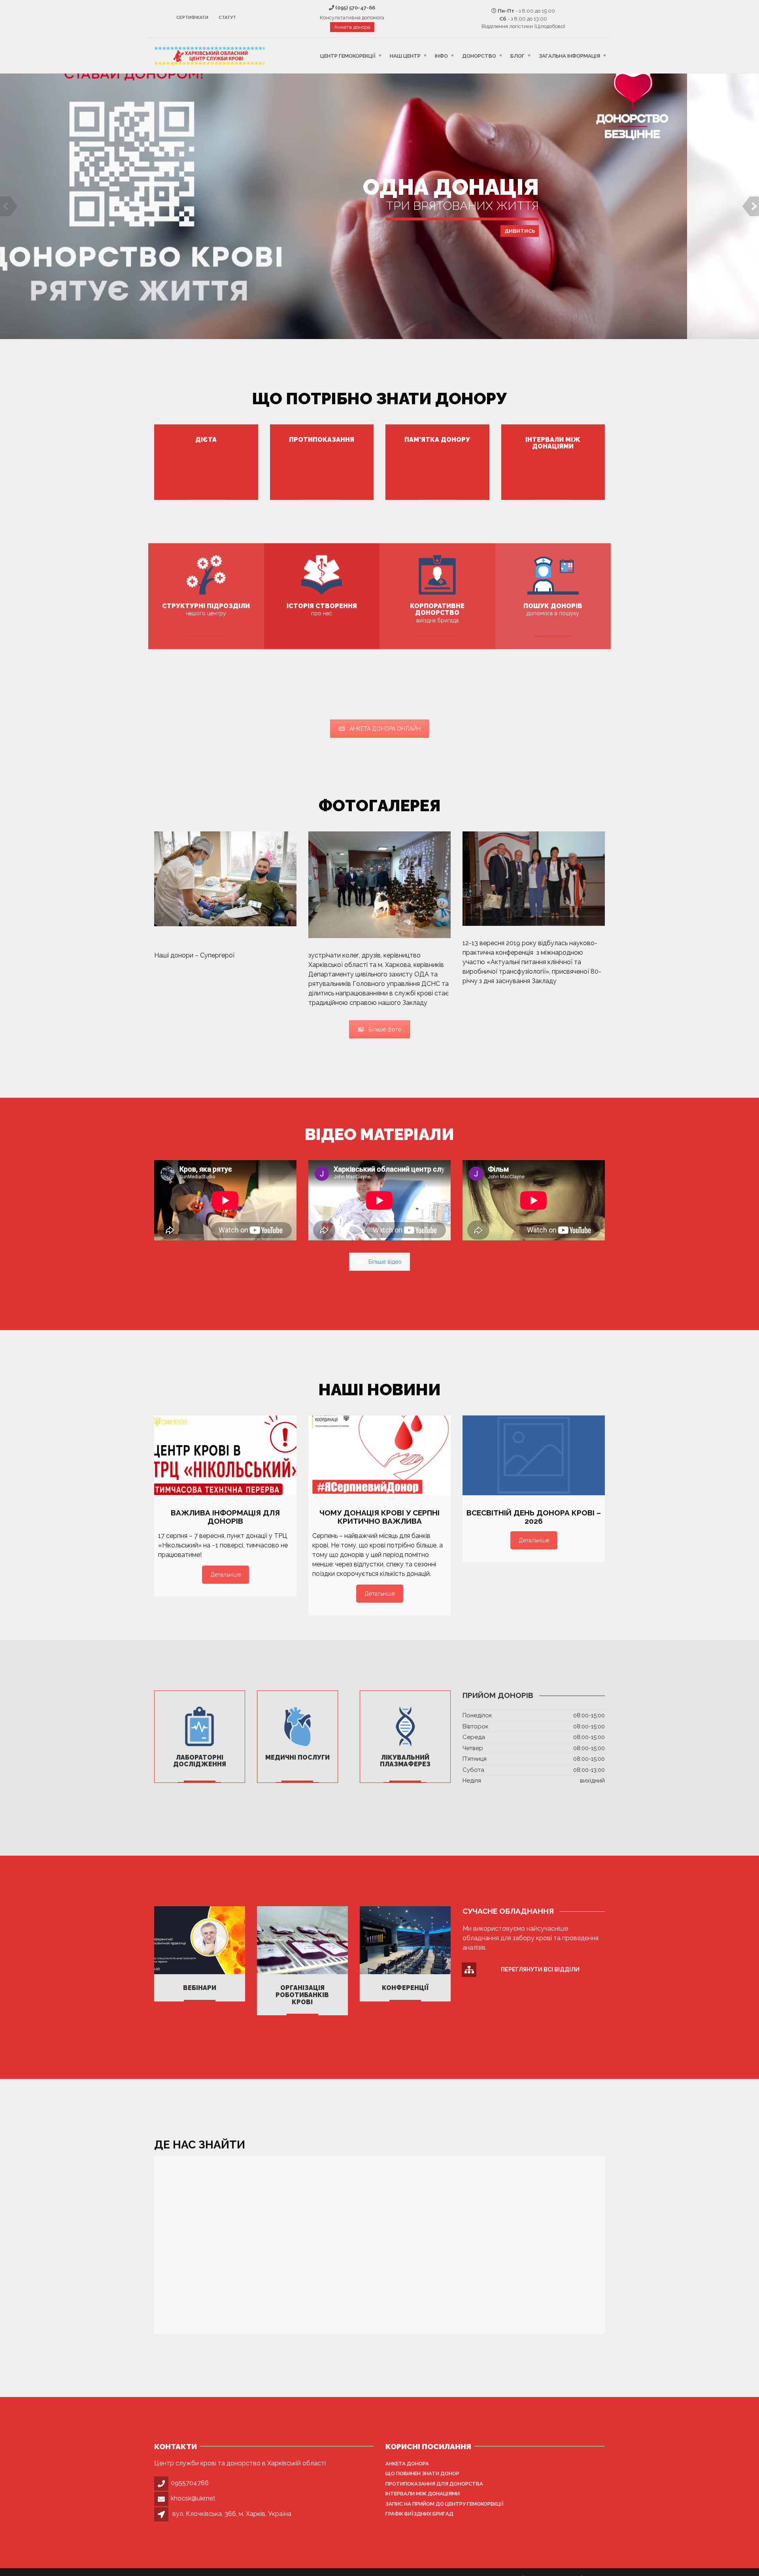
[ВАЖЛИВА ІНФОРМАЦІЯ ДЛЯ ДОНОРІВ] (225, 1456)
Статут (227, 18)
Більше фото (385, 1029)
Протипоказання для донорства (434, 2484)
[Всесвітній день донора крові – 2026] (534, 1456)
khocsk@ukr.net (193, 2498)
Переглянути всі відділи (540, 1969)
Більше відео (385, 1262)
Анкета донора (352, 27)
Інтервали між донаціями (423, 2494)
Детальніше (379, 234)
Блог (517, 56)
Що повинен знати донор (422, 2473)
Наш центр (405, 56)
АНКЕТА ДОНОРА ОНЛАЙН (385, 729)
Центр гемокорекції (348, 56)
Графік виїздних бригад (419, 2514)
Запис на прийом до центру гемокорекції (445, 2504)
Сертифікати (192, 18)
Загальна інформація (569, 56)
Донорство (479, 56)
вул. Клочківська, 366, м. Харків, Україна (232, 2514)
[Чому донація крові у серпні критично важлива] (379, 1456)
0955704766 (190, 2483)
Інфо (441, 56)
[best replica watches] (235, 955)
